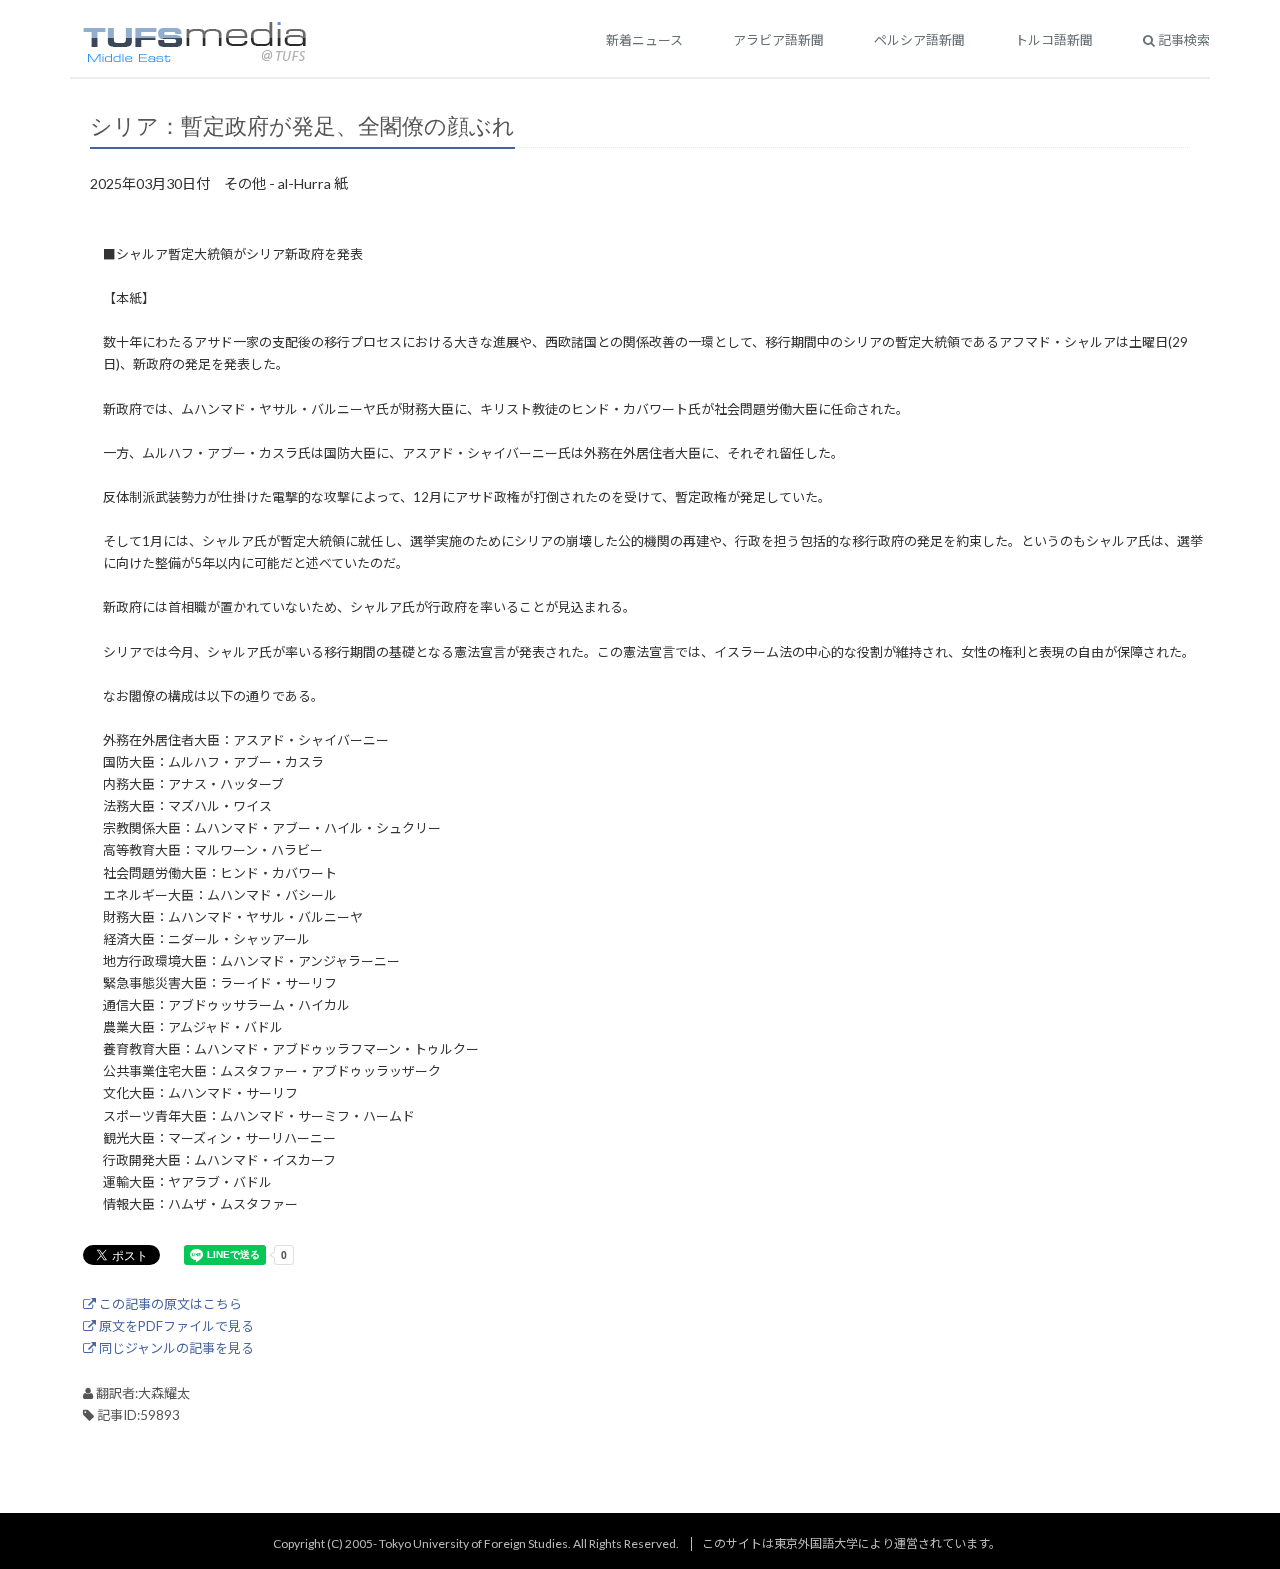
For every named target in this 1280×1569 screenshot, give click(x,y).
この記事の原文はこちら (169, 1304)
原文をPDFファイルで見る (175, 1326)
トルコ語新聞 (1054, 40)
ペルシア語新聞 (919, 40)
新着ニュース (644, 40)
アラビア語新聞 (778, 40)
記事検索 (1182, 40)
